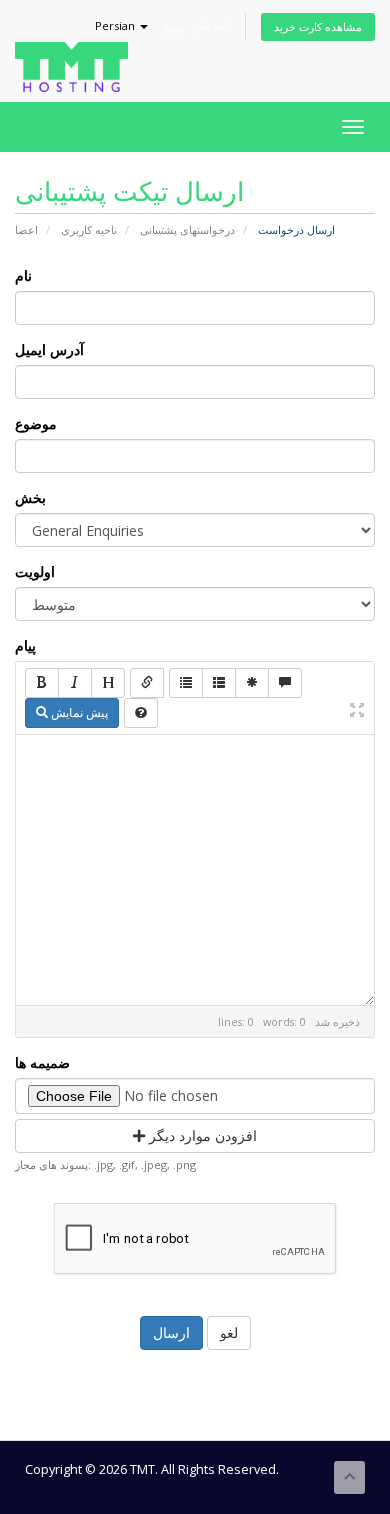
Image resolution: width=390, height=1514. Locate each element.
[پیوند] (147, 683)
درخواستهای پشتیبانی (187, 229)
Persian (116, 25)
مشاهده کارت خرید (318, 26)
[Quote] (285, 683)
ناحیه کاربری (89, 229)
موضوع (36, 423)
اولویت (35, 571)
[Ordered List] (219, 683)
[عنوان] (108, 683)
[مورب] (75, 683)
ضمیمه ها (42, 1062)
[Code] (252, 683)
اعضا (26, 229)
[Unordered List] (186, 683)
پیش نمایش (78, 712)
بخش (30, 497)
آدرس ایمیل (49, 349)
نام (23, 275)
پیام (25, 645)
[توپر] (42, 683)
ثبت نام (214, 25)
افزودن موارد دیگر (201, 1135)
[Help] (141, 713)
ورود (173, 25)
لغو (229, 1332)
